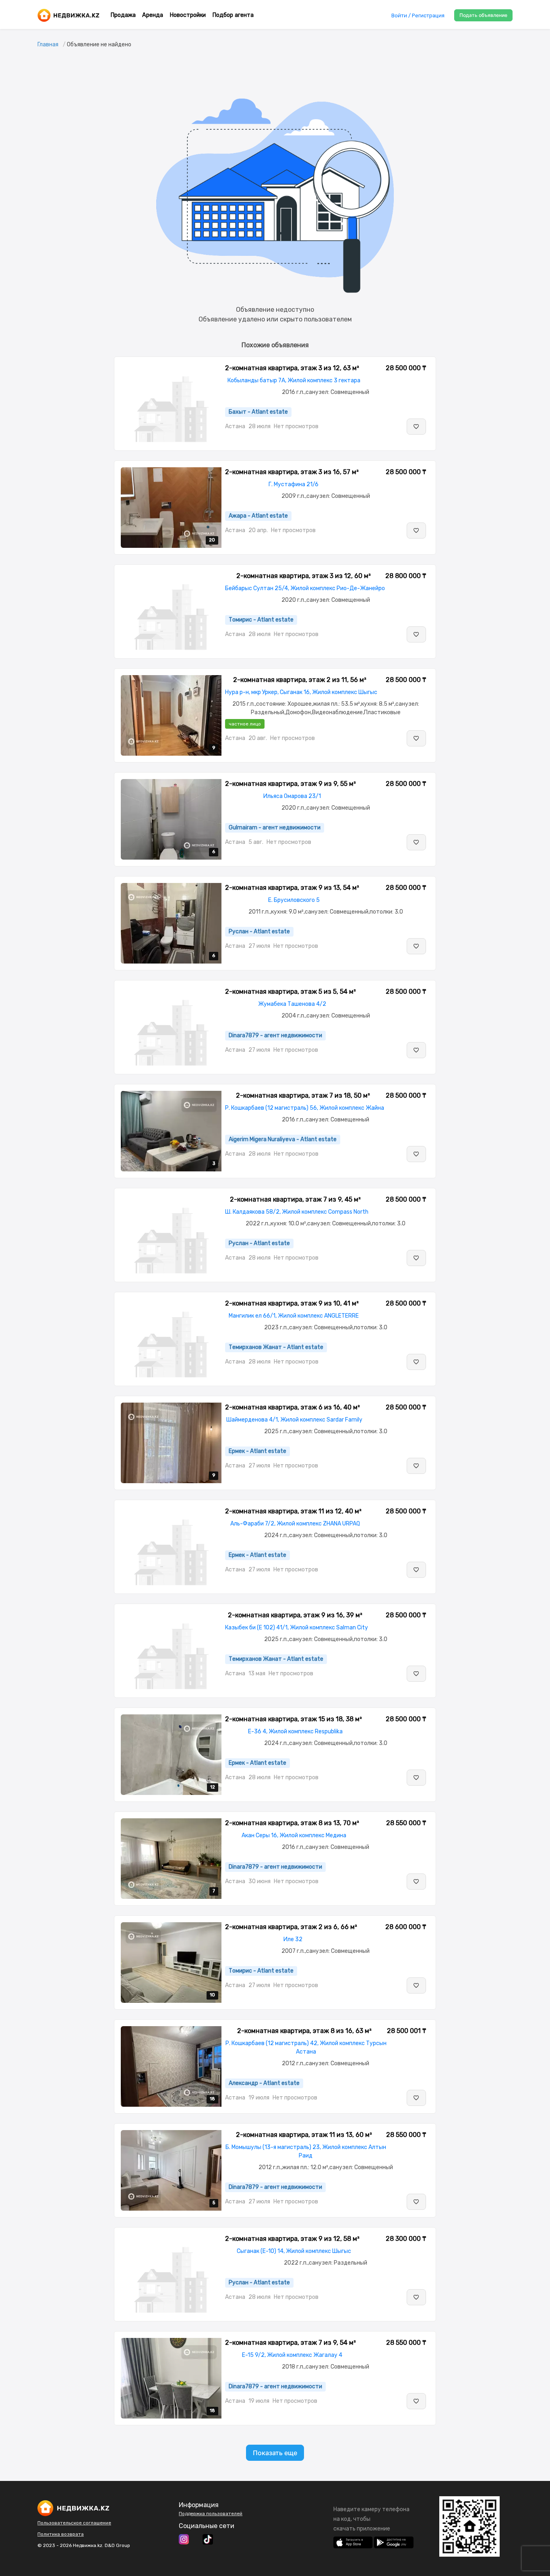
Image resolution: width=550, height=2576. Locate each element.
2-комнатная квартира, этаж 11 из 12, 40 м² (293, 1511)
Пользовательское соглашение (74, 2523)
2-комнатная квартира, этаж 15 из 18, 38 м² (294, 1719)
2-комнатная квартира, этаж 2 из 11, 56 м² (300, 680)
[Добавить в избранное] (416, 427)
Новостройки (188, 15)
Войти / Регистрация (418, 16)
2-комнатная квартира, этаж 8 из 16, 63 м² (304, 2031)
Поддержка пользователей (211, 2514)
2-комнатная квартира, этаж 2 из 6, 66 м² (291, 1927)
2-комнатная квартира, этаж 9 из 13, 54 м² (292, 888)
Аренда (153, 15)
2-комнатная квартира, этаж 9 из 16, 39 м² (295, 1615)
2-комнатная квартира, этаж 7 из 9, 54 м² (291, 2343)
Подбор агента (233, 15)
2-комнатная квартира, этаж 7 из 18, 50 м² (303, 1095)
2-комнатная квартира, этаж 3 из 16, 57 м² (292, 472)
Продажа (123, 15)
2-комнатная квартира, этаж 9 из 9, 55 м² (291, 784)
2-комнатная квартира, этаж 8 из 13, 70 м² (292, 1823)
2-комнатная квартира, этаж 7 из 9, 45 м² (295, 1199)
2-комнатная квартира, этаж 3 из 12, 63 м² (292, 368)
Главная (48, 45)
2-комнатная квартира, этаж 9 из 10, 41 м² (292, 1303)
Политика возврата (61, 2534)
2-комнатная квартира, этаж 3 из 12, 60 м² (304, 576)
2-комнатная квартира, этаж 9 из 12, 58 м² (292, 2239)
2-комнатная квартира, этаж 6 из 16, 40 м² (293, 1407)
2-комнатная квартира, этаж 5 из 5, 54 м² (291, 992)
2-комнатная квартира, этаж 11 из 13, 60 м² (304, 2135)
